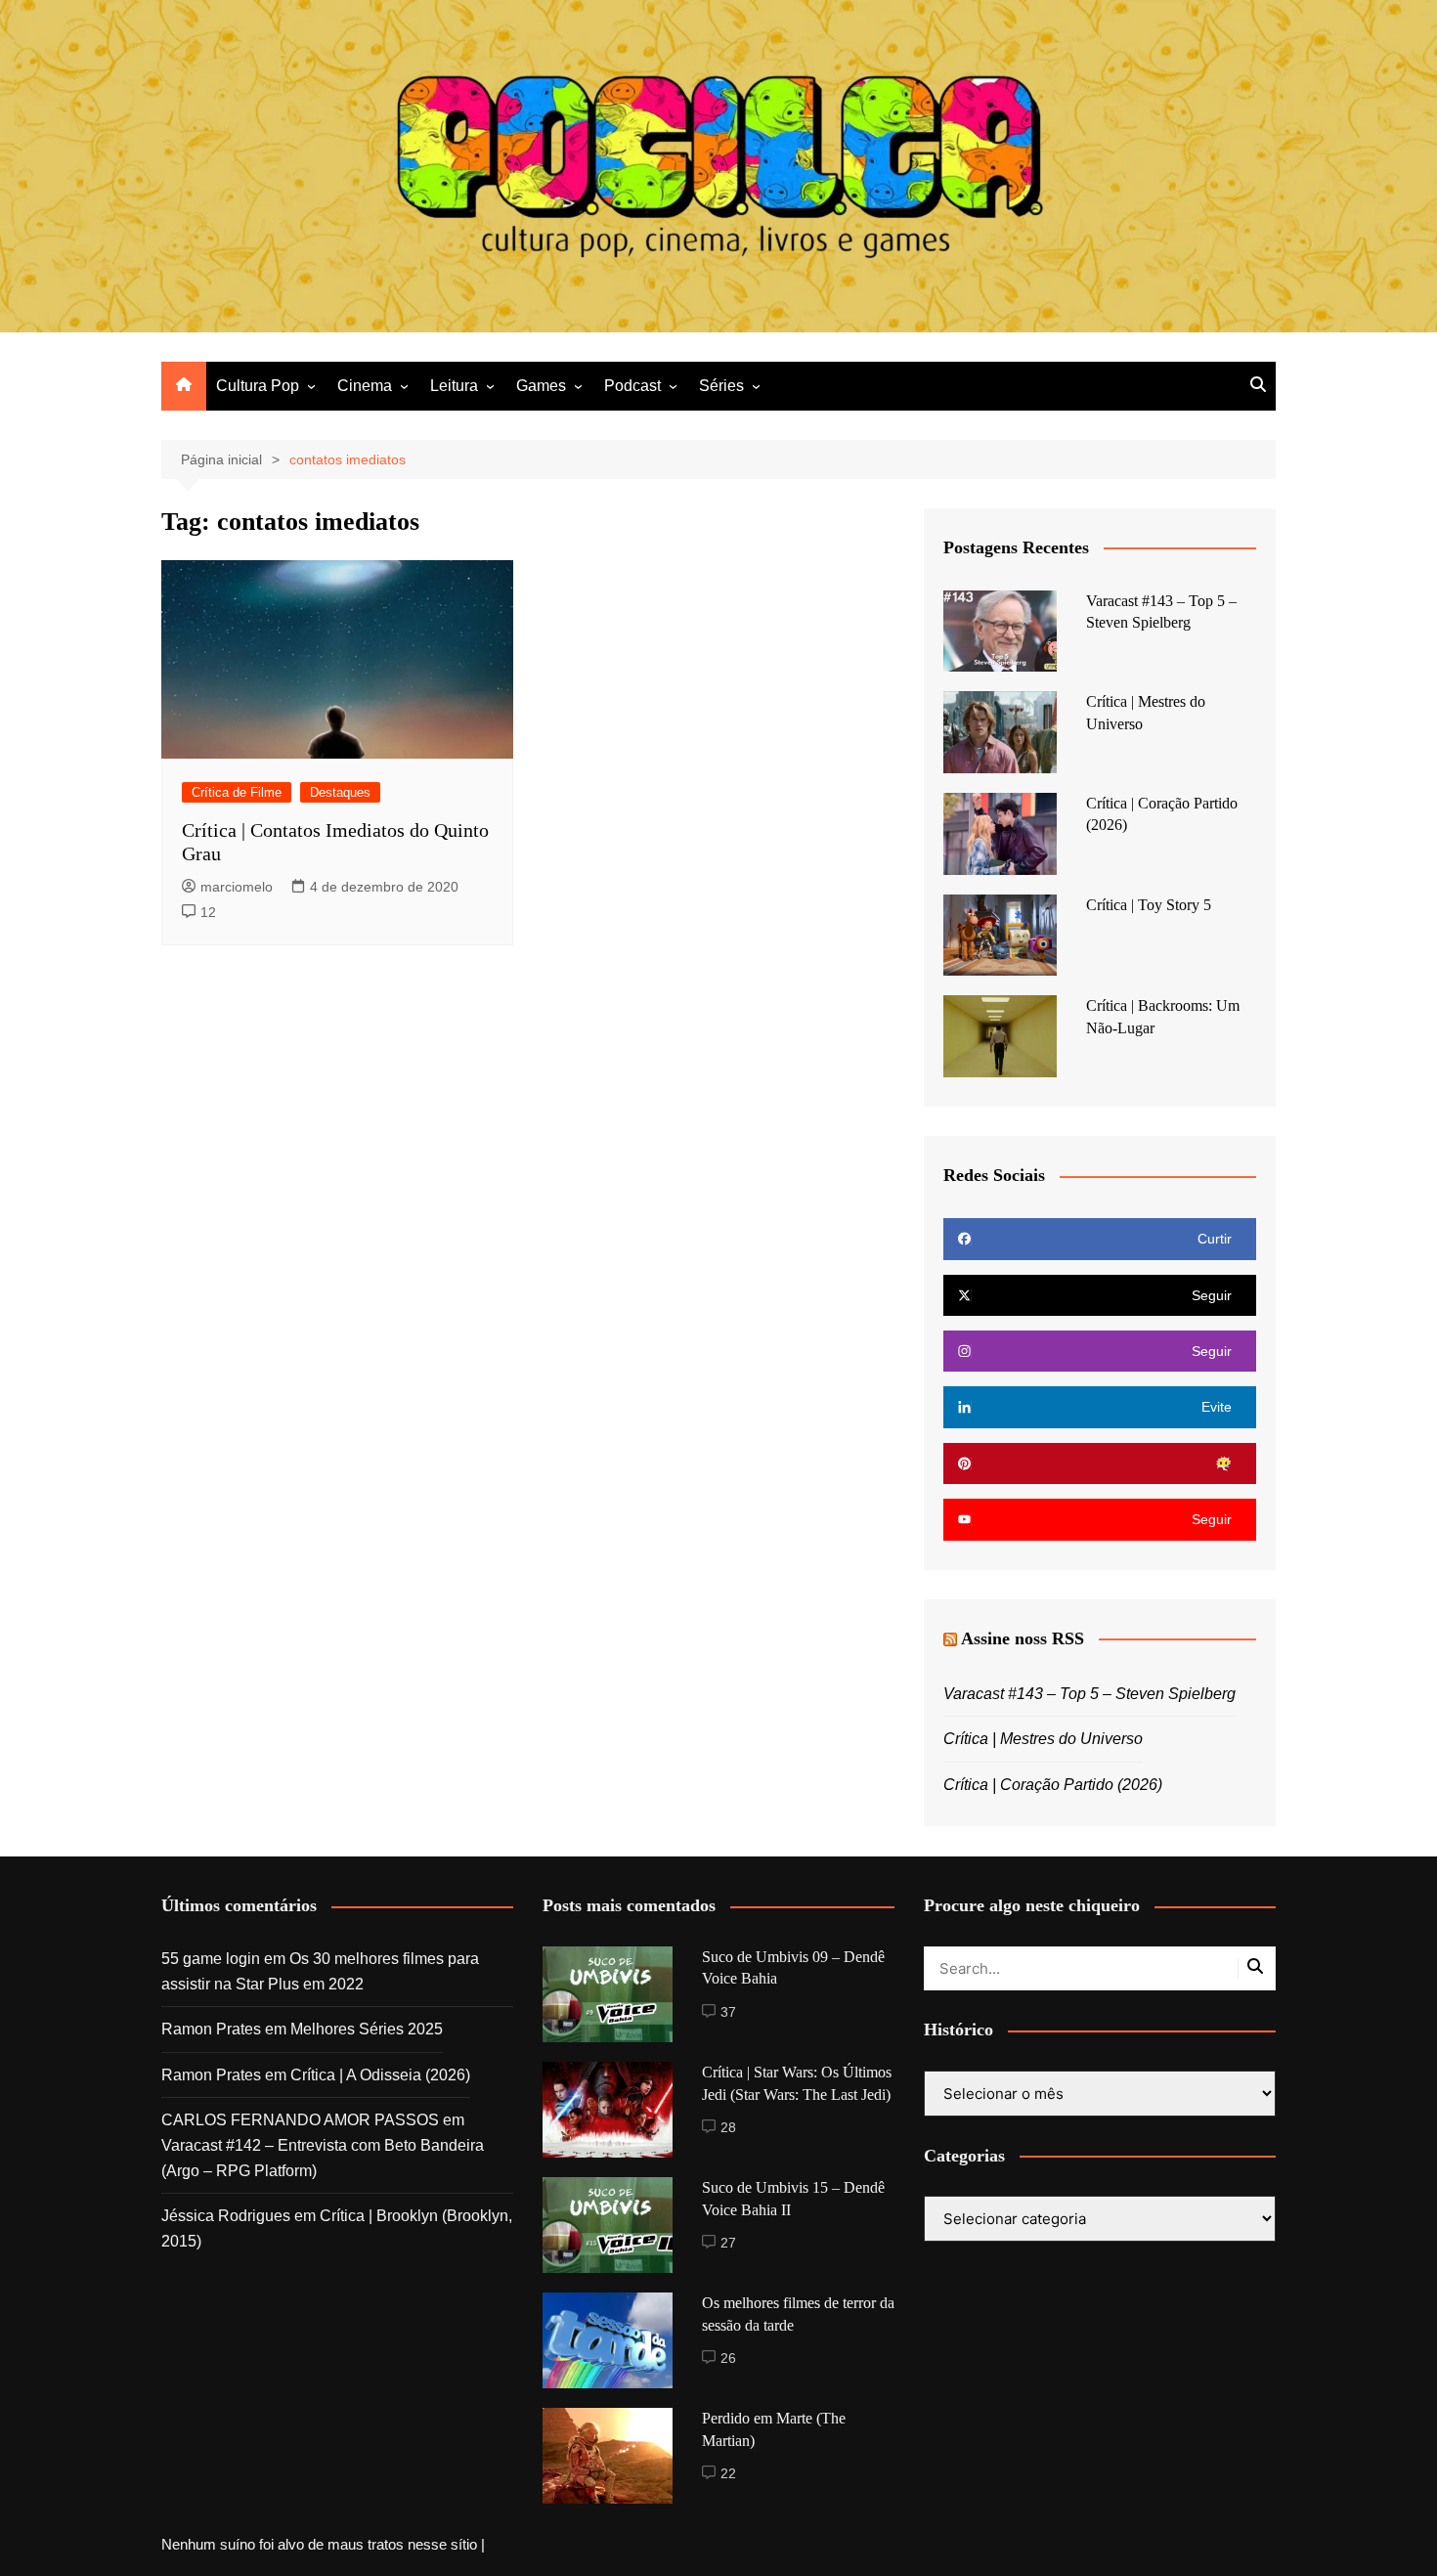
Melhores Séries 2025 (367, 2029)
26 (728, 2358)
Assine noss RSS (1023, 1638)
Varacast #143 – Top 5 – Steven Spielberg (1089, 1694)
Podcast (632, 386)
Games (541, 386)
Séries (721, 386)
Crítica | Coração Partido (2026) (1053, 1785)
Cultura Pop (258, 386)
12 (208, 912)
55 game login (211, 1959)
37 (728, 2012)
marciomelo (237, 887)
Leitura (454, 386)
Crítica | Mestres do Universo (1043, 1739)
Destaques (340, 792)
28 (728, 2127)
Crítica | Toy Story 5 (1149, 905)
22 (728, 2473)
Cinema (365, 386)
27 (728, 2243)
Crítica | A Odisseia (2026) (380, 2075)
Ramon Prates (211, 2029)
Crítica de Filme (237, 792)
